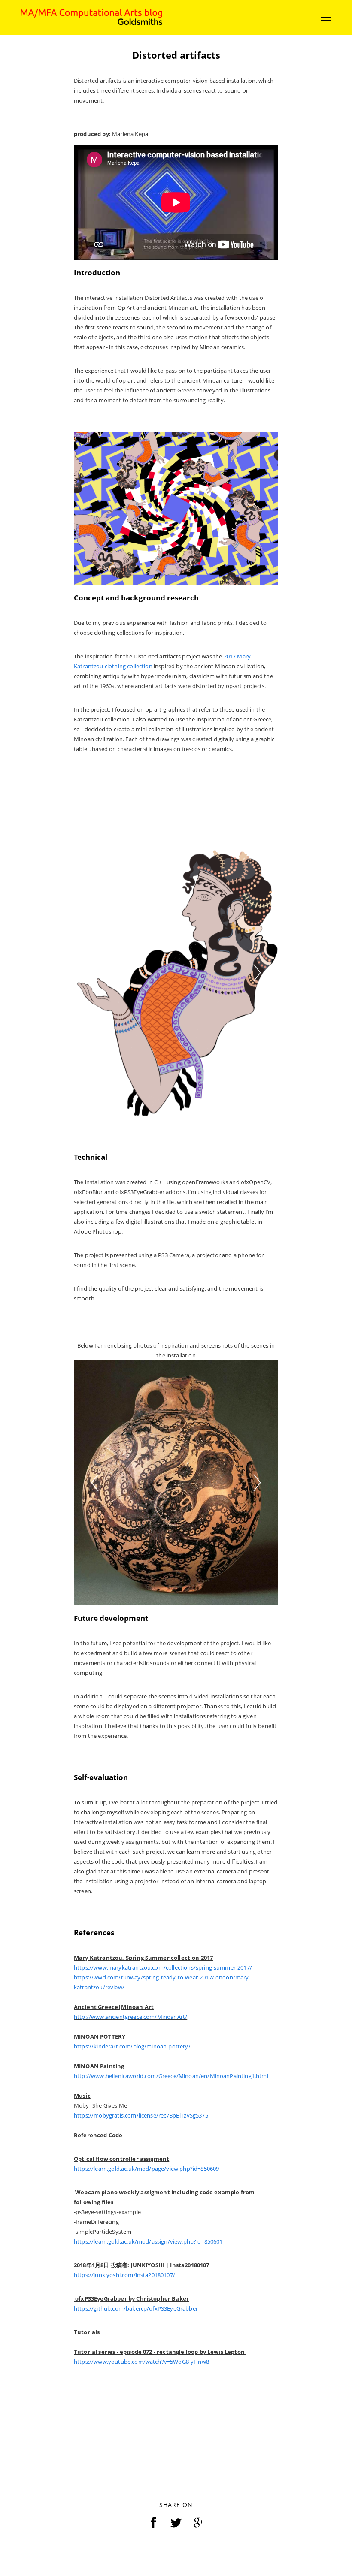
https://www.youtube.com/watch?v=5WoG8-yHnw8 (141, 2358)
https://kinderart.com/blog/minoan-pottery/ (132, 2042)
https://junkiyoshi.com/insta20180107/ (124, 2271)
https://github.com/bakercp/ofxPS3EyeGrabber (136, 2305)
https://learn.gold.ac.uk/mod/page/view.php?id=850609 (146, 2165)
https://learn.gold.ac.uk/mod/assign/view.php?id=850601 (148, 2238)
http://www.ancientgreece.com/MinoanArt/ (130, 2013)
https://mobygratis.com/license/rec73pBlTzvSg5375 (141, 2111)
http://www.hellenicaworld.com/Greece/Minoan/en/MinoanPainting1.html (171, 2072)
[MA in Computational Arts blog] (91, 17)
